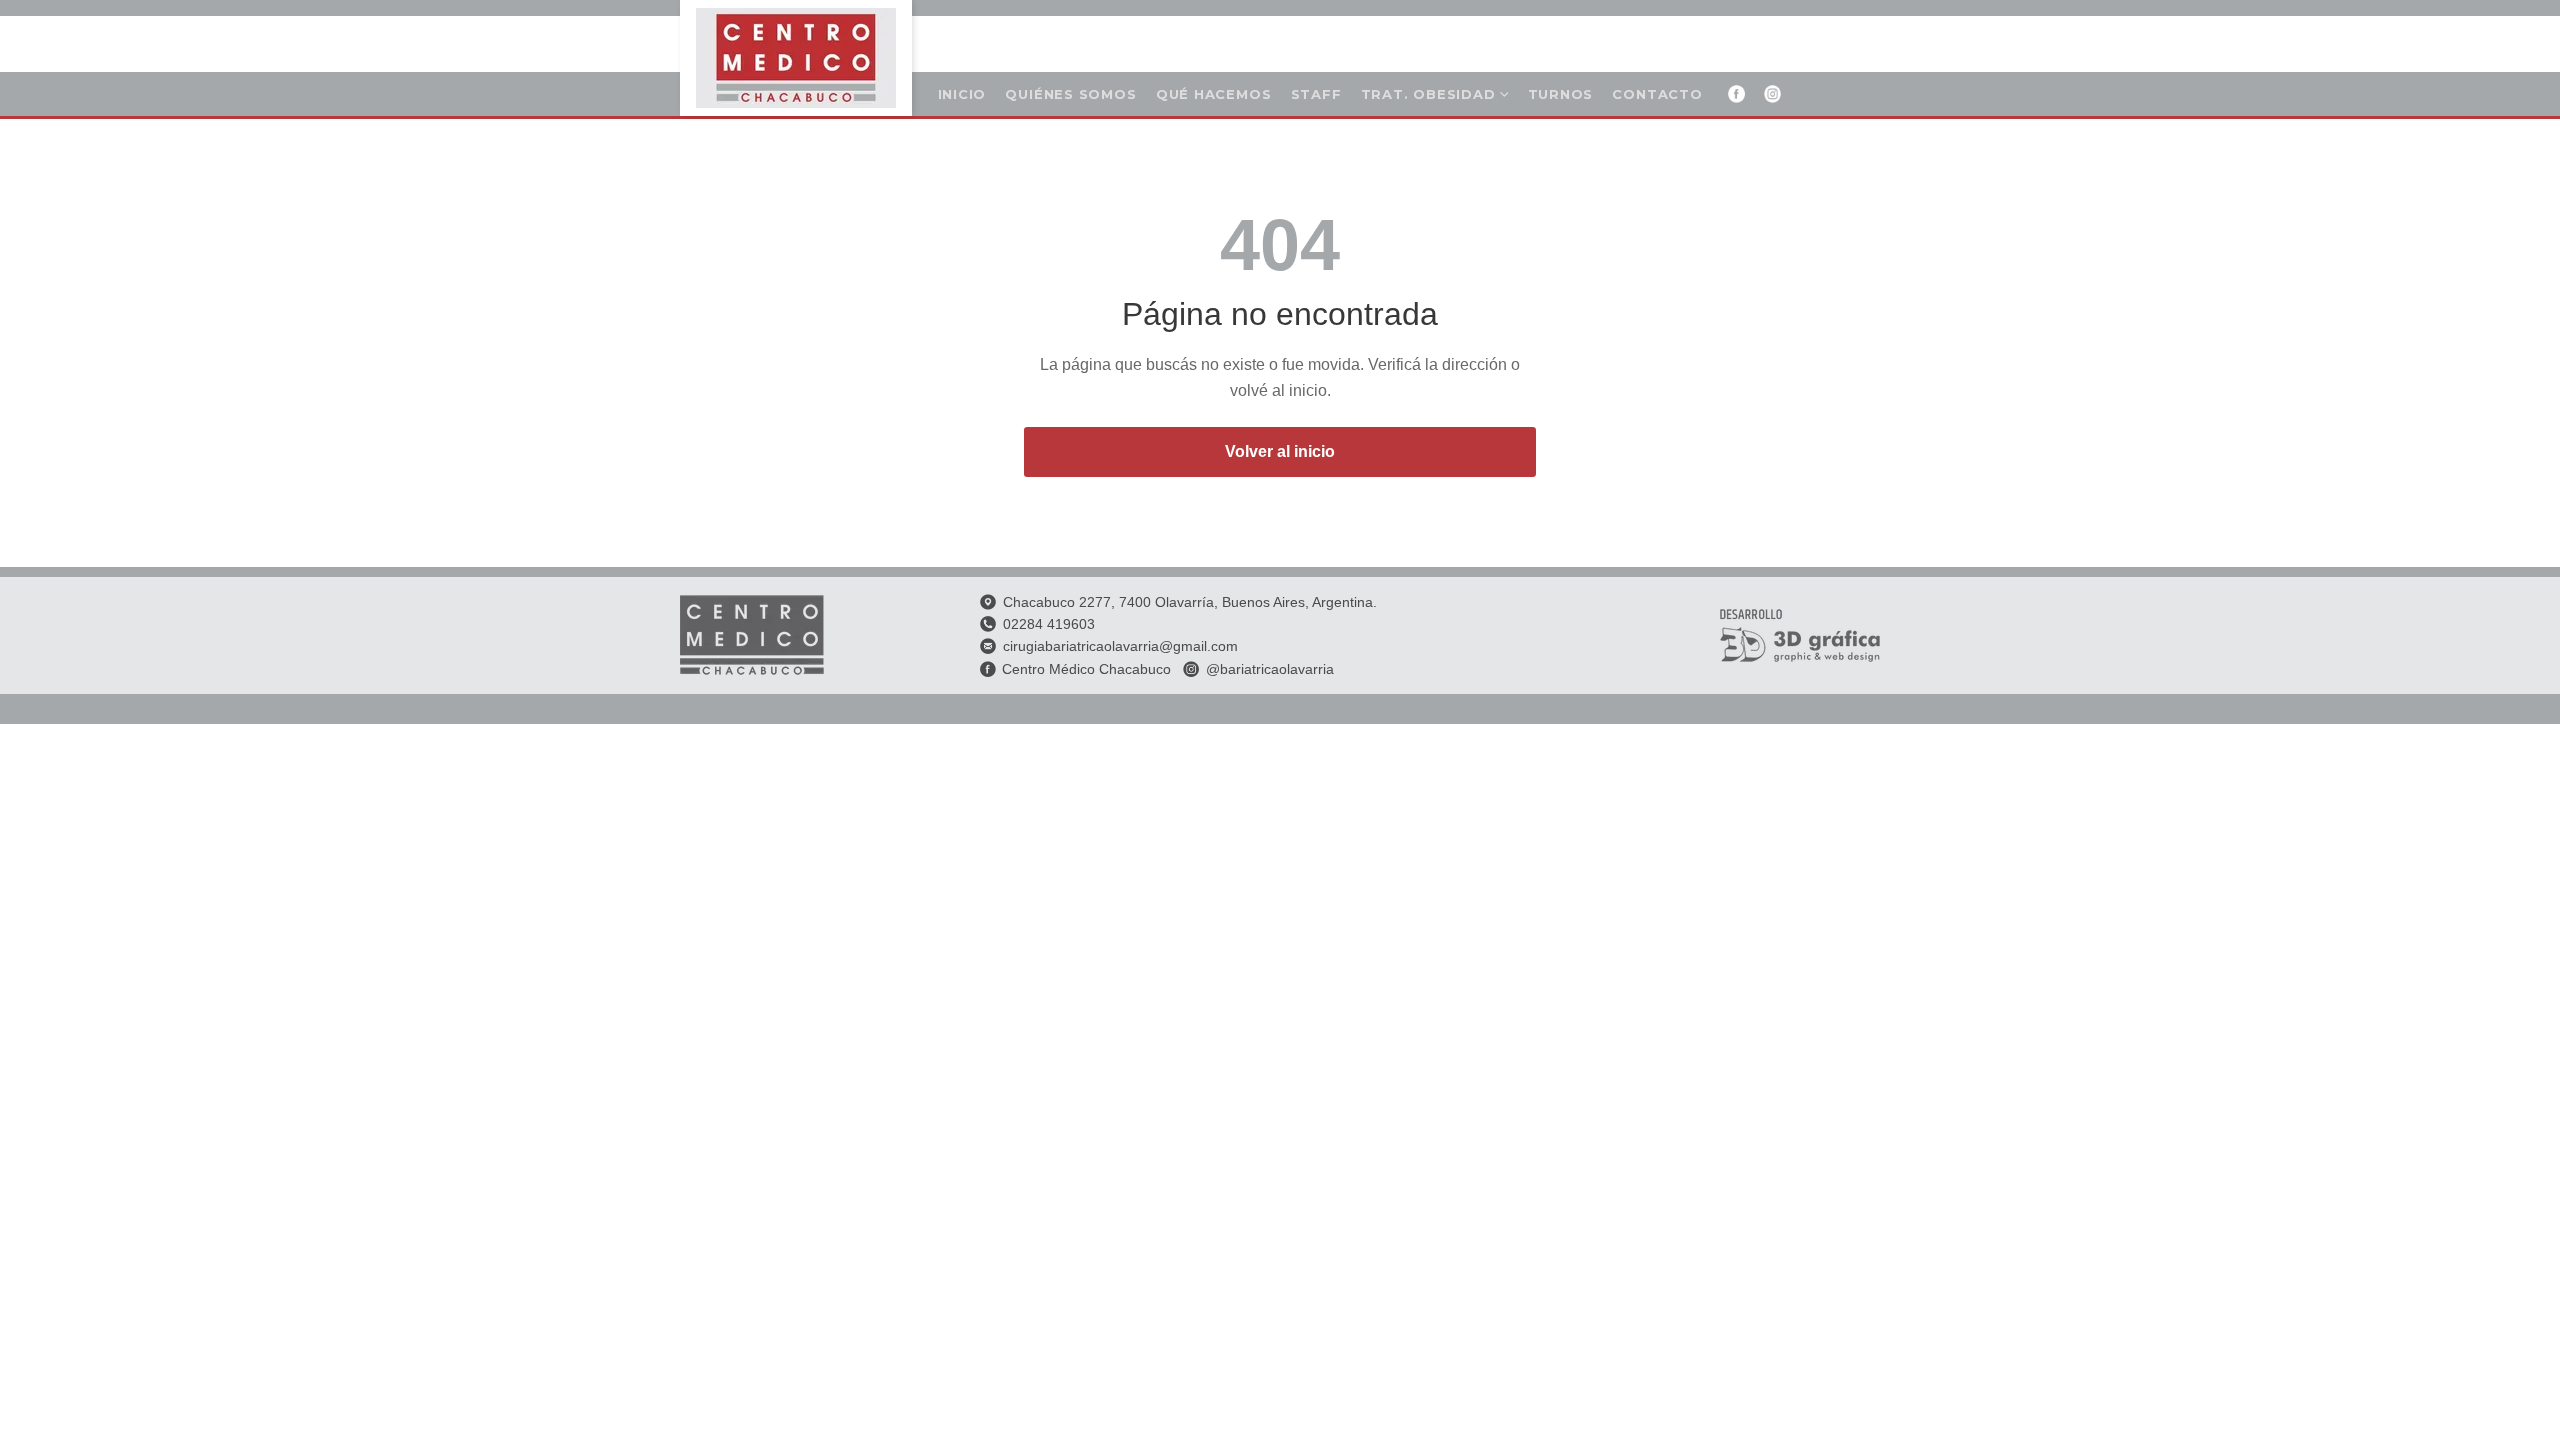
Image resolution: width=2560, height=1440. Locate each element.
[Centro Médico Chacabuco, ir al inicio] (752, 635)
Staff (1316, 94)
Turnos (1565, 97)
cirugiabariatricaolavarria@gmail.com (1120, 646)
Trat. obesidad (1428, 94)
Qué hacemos (1214, 94)
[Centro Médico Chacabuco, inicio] (796, 58)
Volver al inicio (1280, 451)
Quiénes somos (1070, 94)
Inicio (962, 94)
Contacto (1657, 94)
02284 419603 (1049, 624)
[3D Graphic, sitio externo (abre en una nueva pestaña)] (1800, 635)
